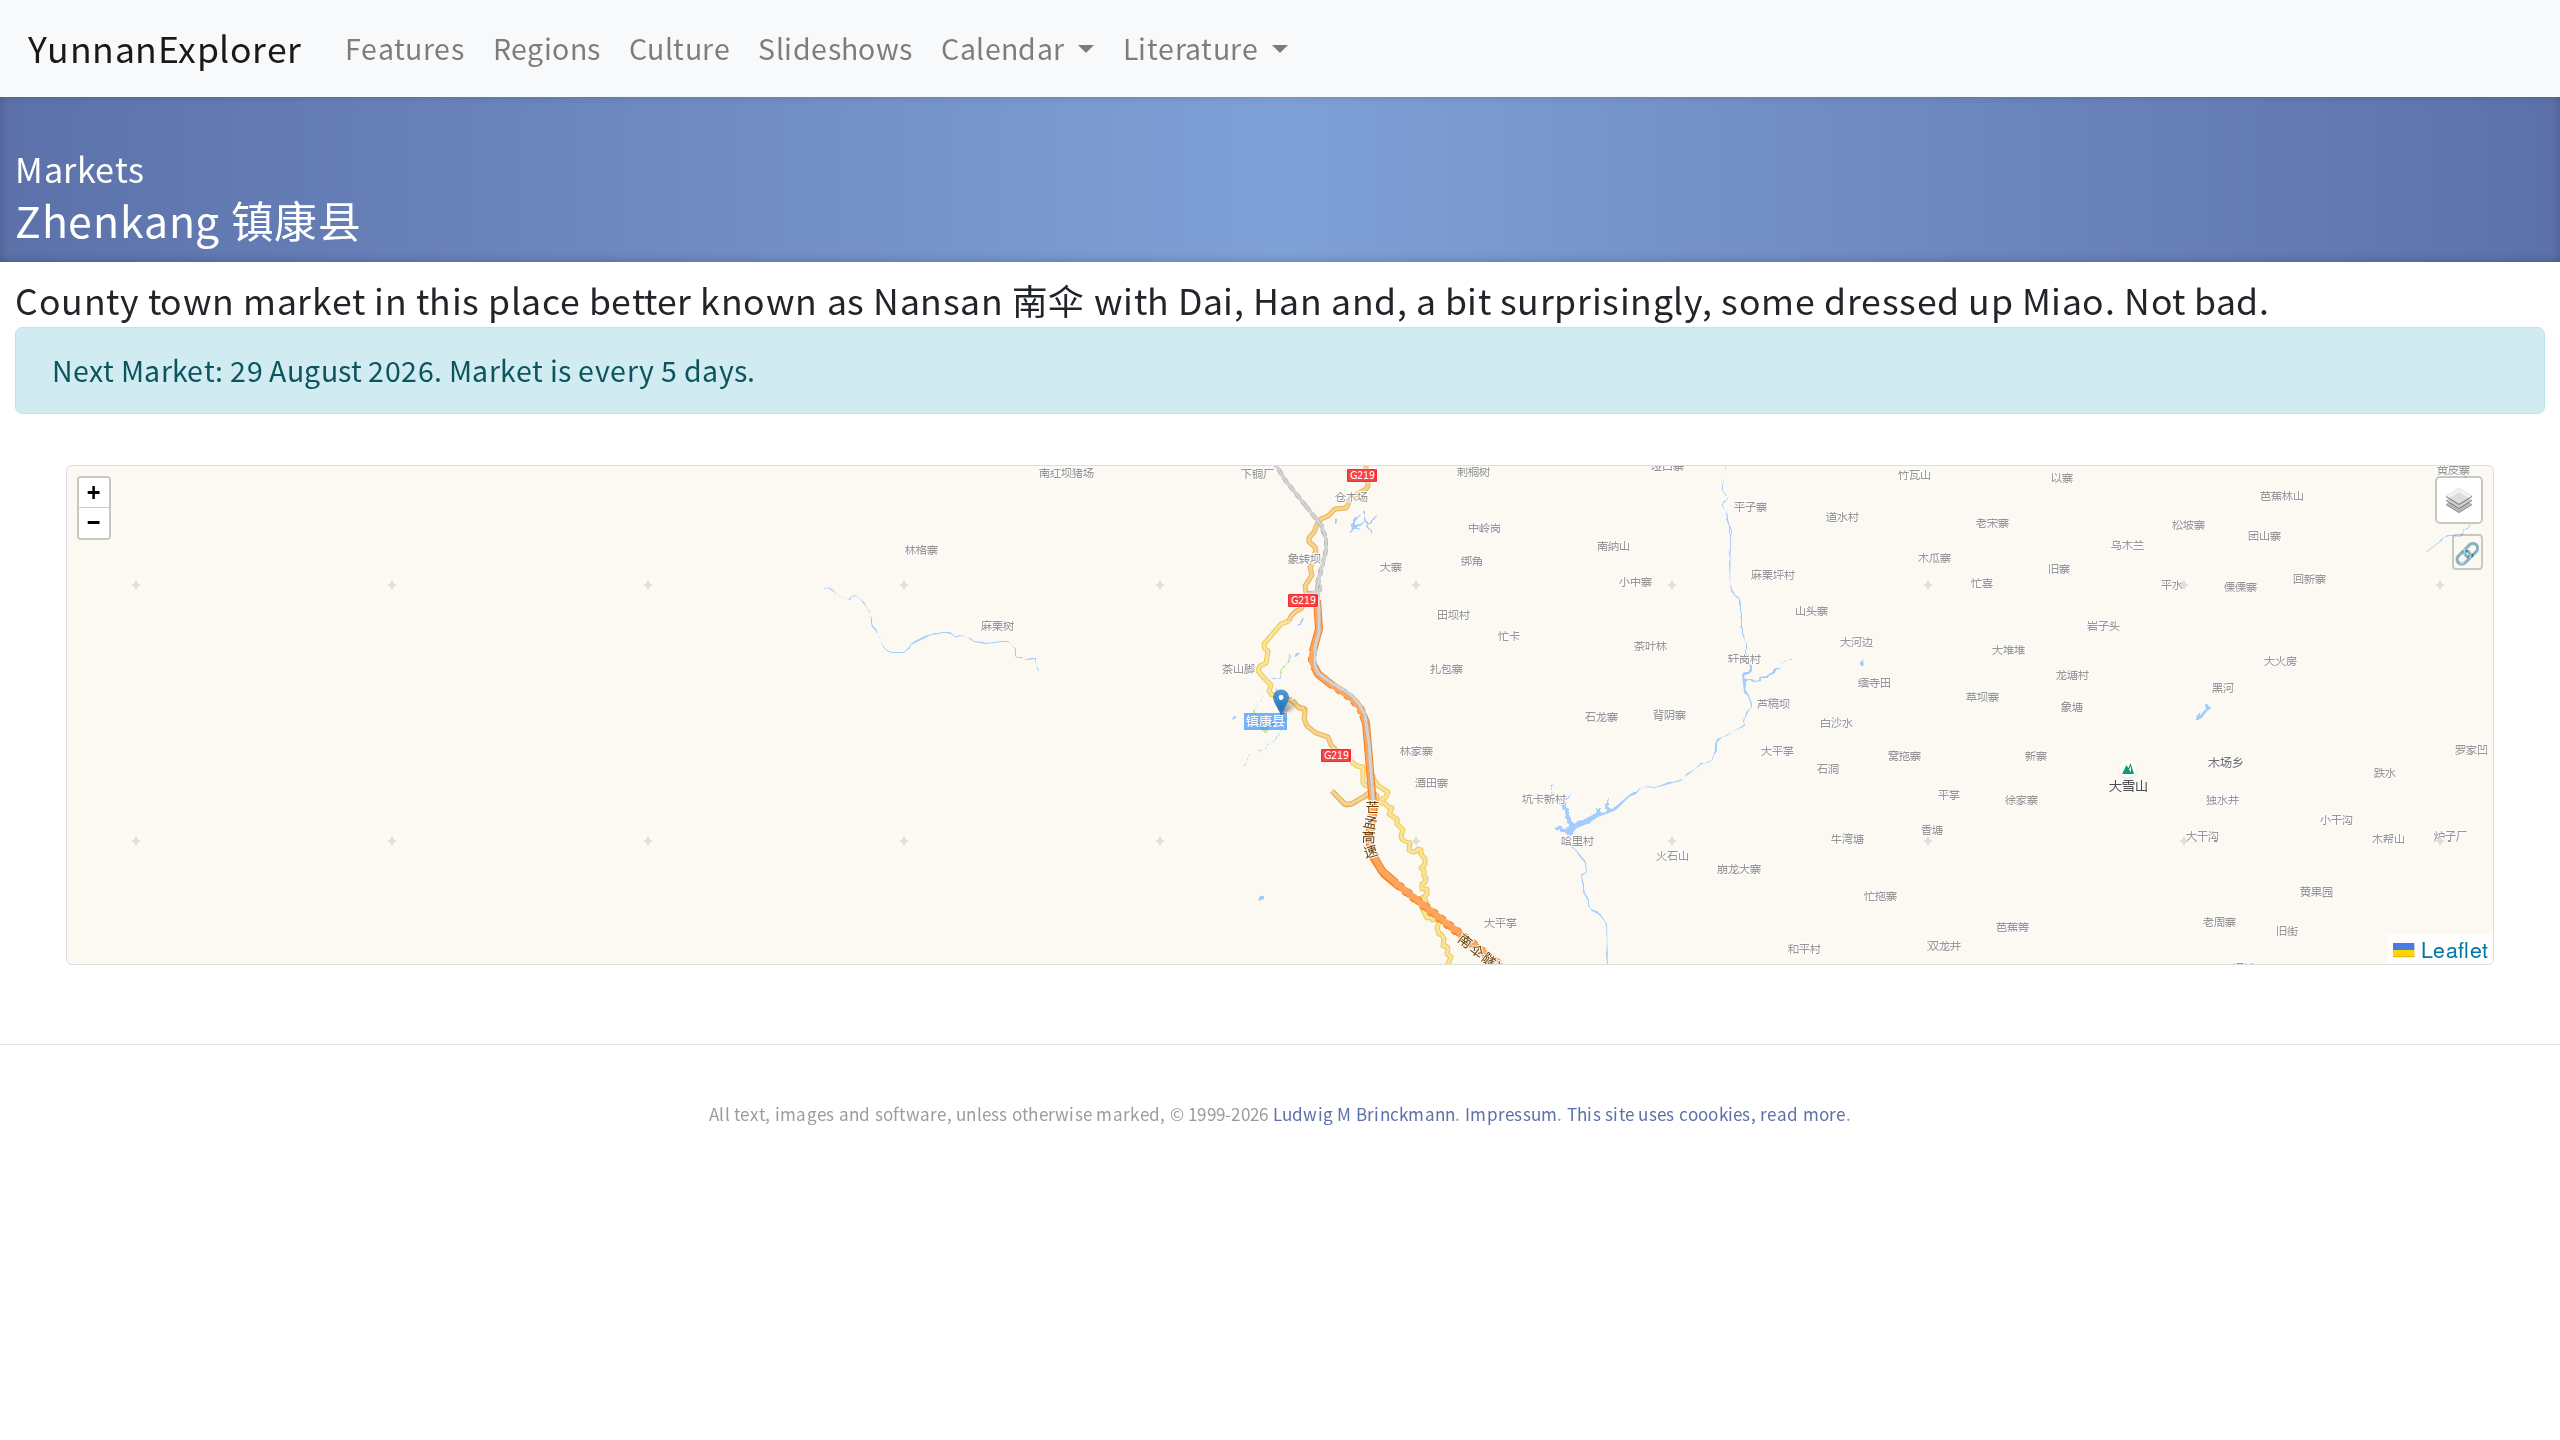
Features (404, 47)
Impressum (1511, 1113)
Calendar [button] (1006, 47)
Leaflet (2451, 948)
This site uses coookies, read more (1706, 1113)
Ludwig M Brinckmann (1364, 1113)
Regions (547, 47)
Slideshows (835, 47)
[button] (1281, 702)
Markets (80, 168)
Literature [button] (1194, 47)
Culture (679, 47)
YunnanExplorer (164, 47)
